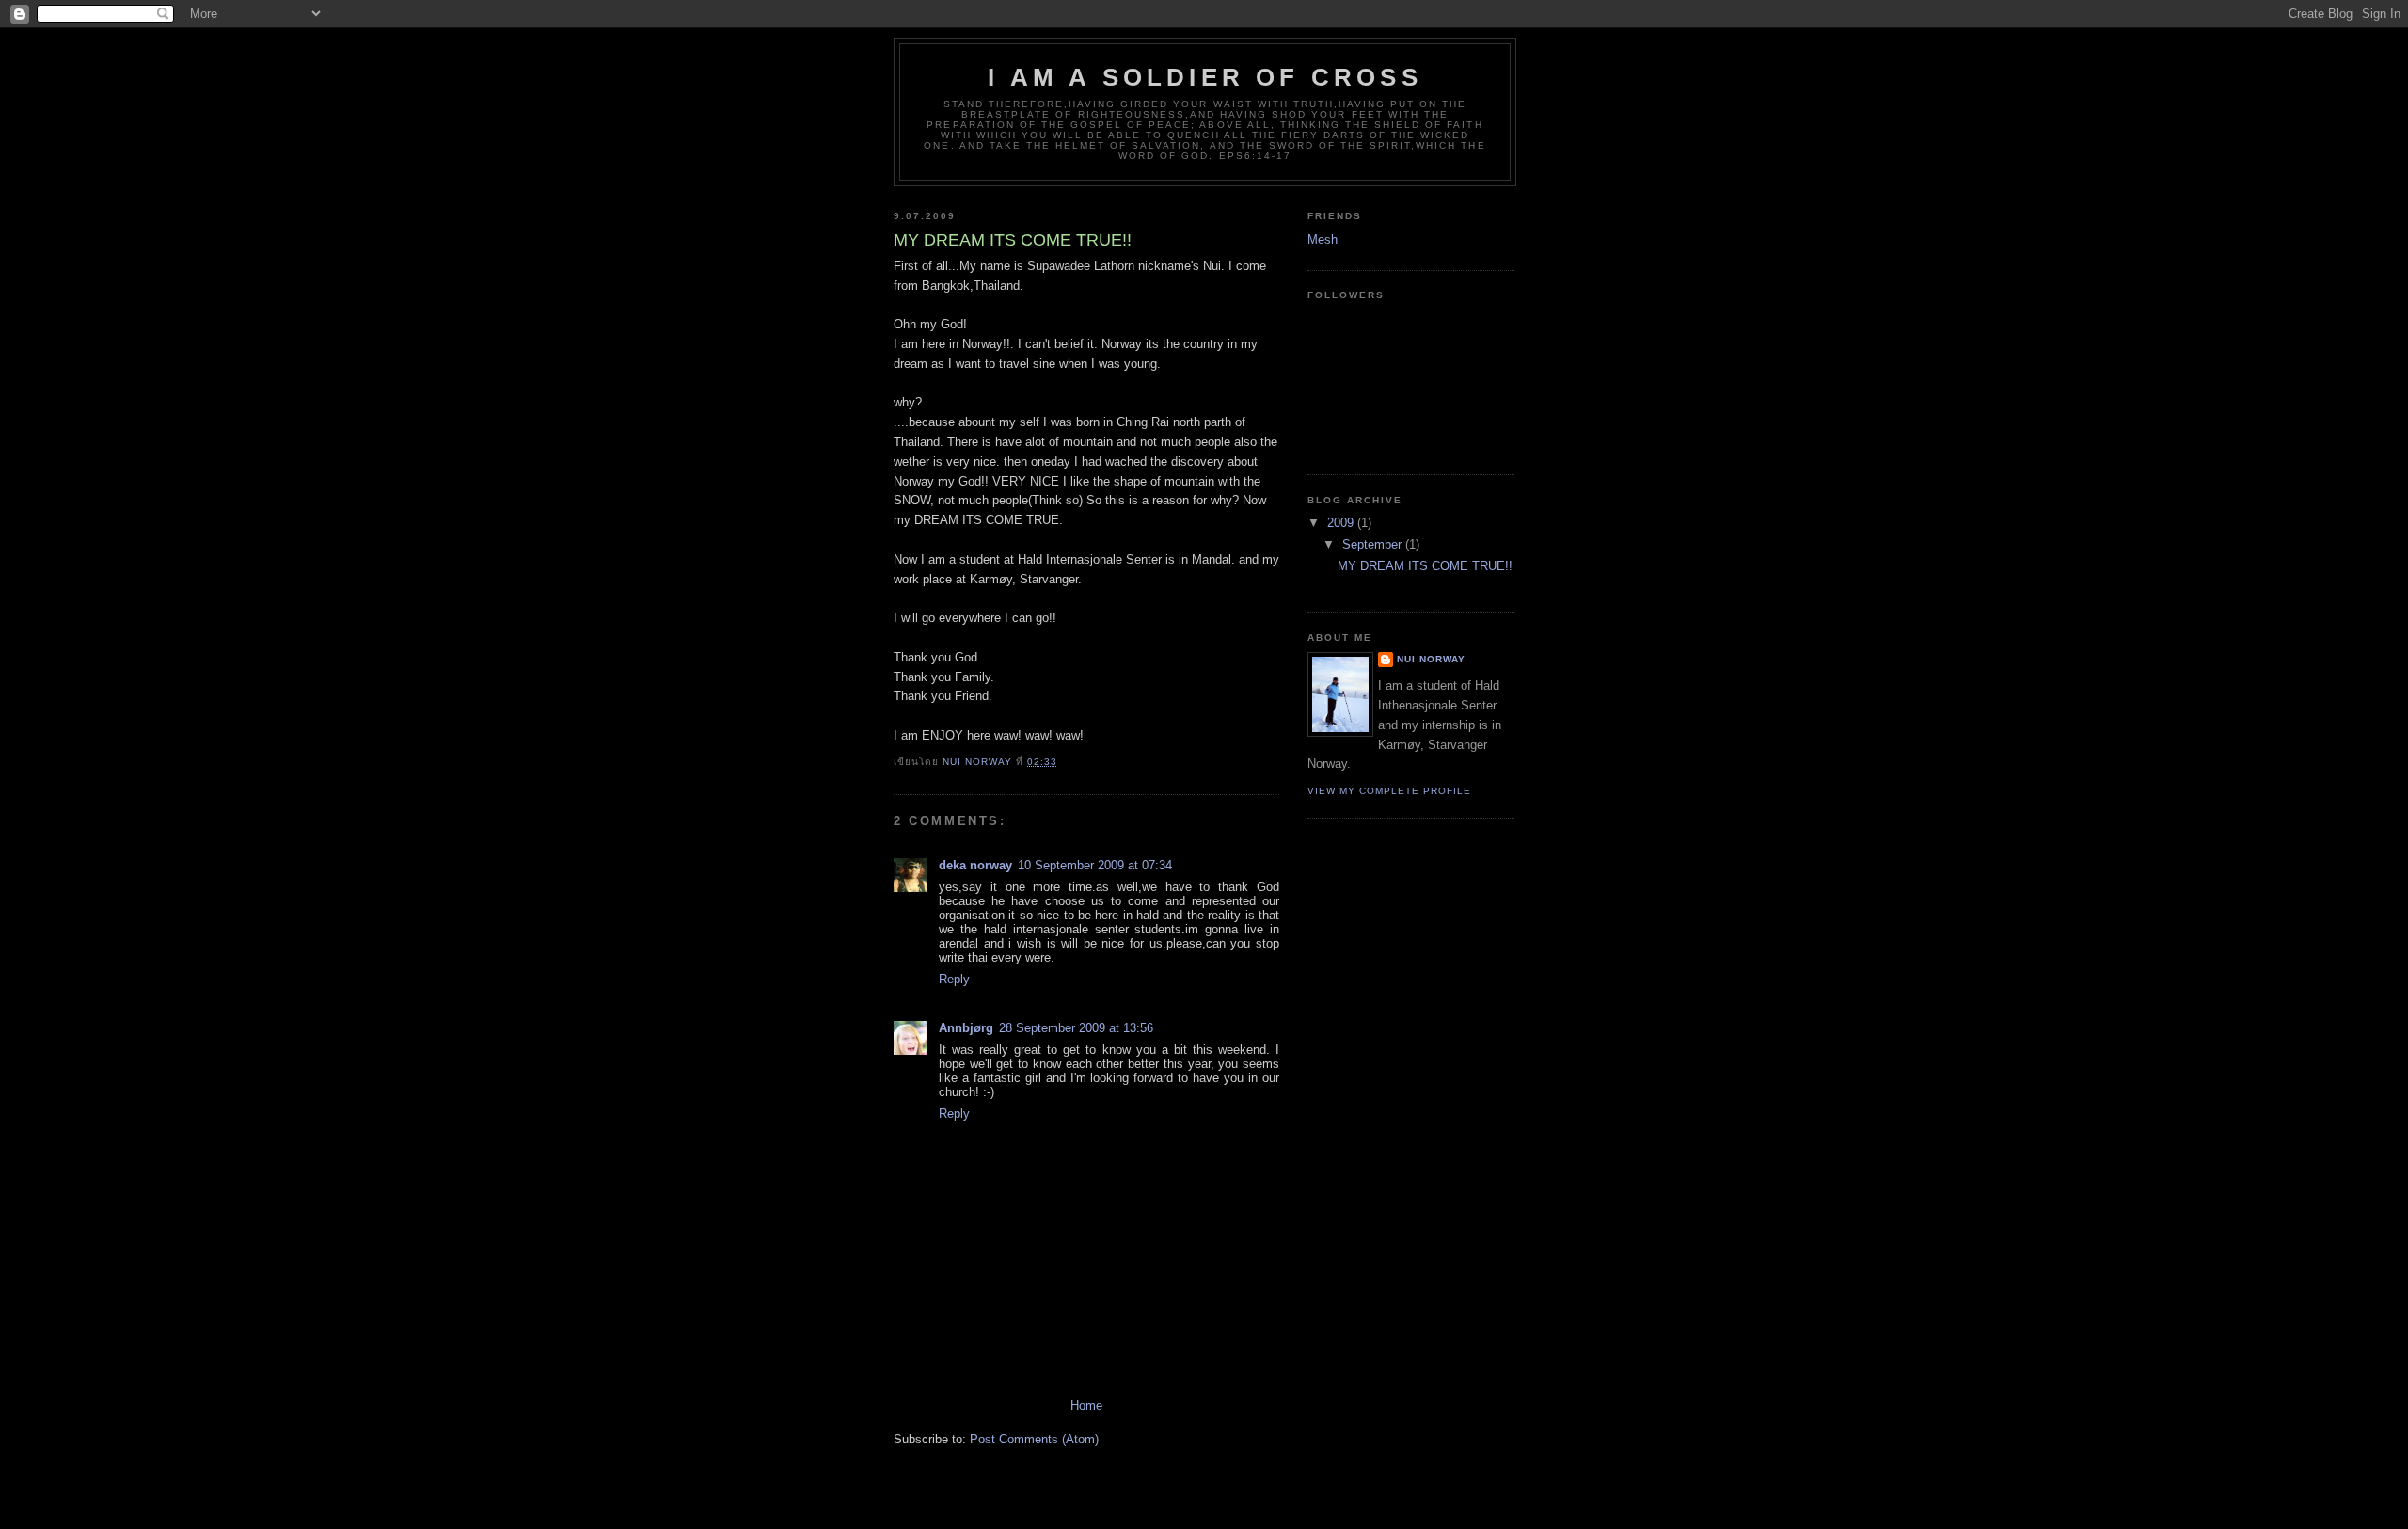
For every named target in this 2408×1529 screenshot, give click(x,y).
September (1374, 544)
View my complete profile (1389, 791)
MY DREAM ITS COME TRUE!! (1425, 566)
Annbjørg (966, 1028)
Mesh (1323, 239)
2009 (1342, 523)
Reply (954, 979)
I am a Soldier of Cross (1205, 77)
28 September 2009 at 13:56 (1076, 1028)
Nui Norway (1431, 659)
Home (1086, 1405)
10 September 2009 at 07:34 (1095, 865)
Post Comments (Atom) (1034, 1439)
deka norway (975, 865)
